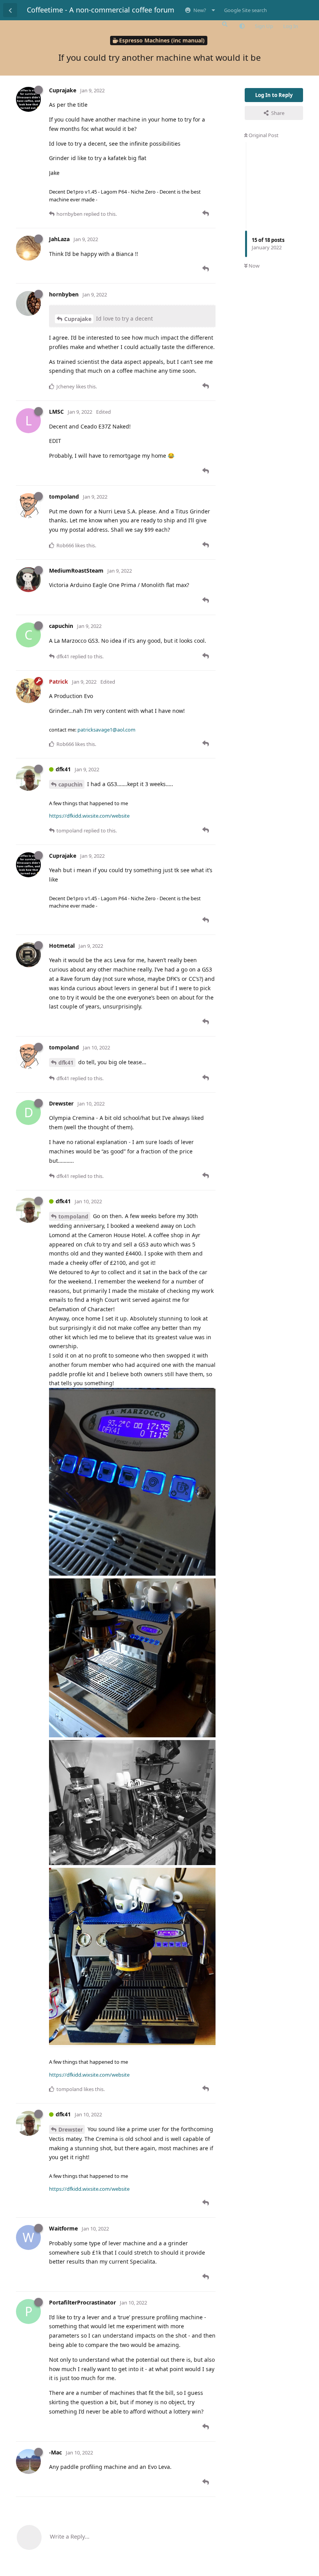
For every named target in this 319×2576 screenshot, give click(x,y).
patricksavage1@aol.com (106, 730)
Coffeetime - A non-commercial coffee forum (101, 10)
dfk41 (66, 1062)
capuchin (70, 784)
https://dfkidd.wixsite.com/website (89, 816)
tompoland (73, 1216)
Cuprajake (78, 319)
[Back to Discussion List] (10, 10)
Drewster (71, 2129)
